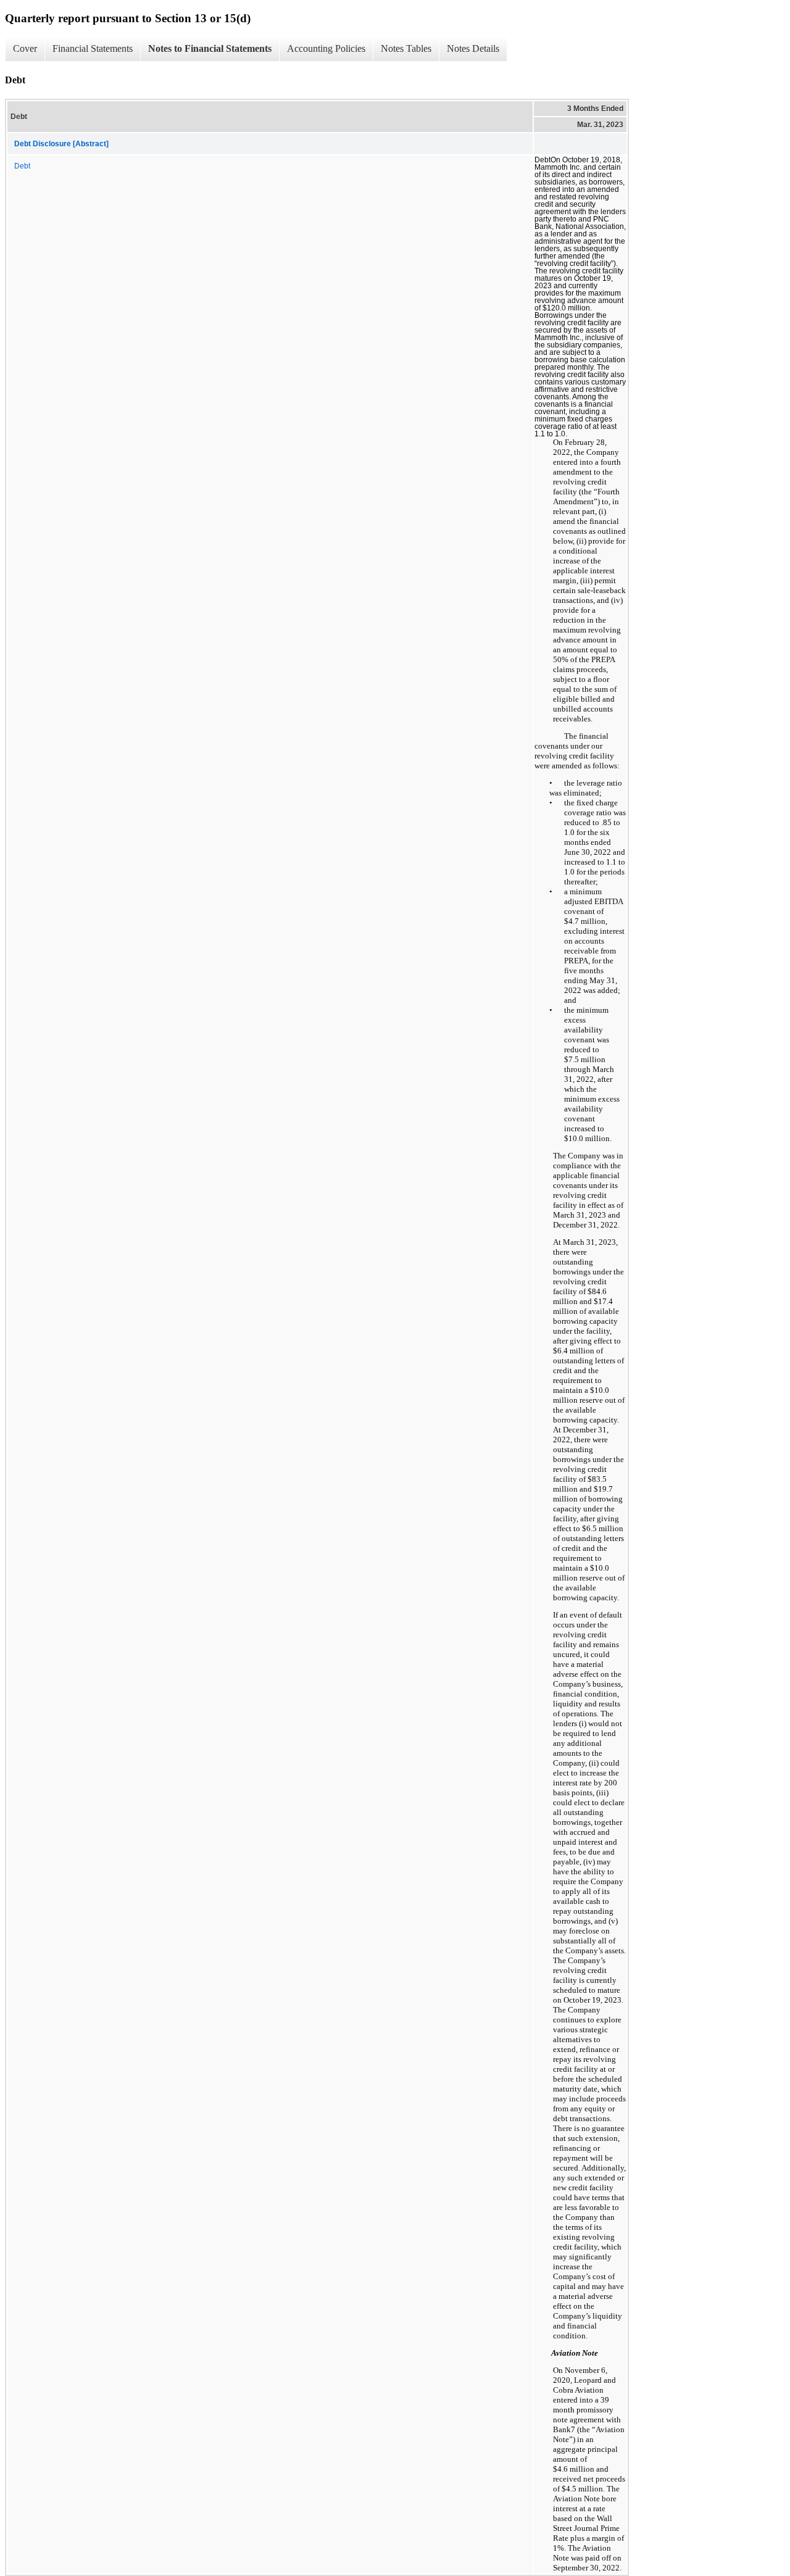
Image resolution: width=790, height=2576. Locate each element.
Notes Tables (406, 48)
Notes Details (473, 48)
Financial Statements (93, 48)
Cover (25, 48)
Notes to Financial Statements (210, 48)
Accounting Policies (326, 48)
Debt (22, 166)
